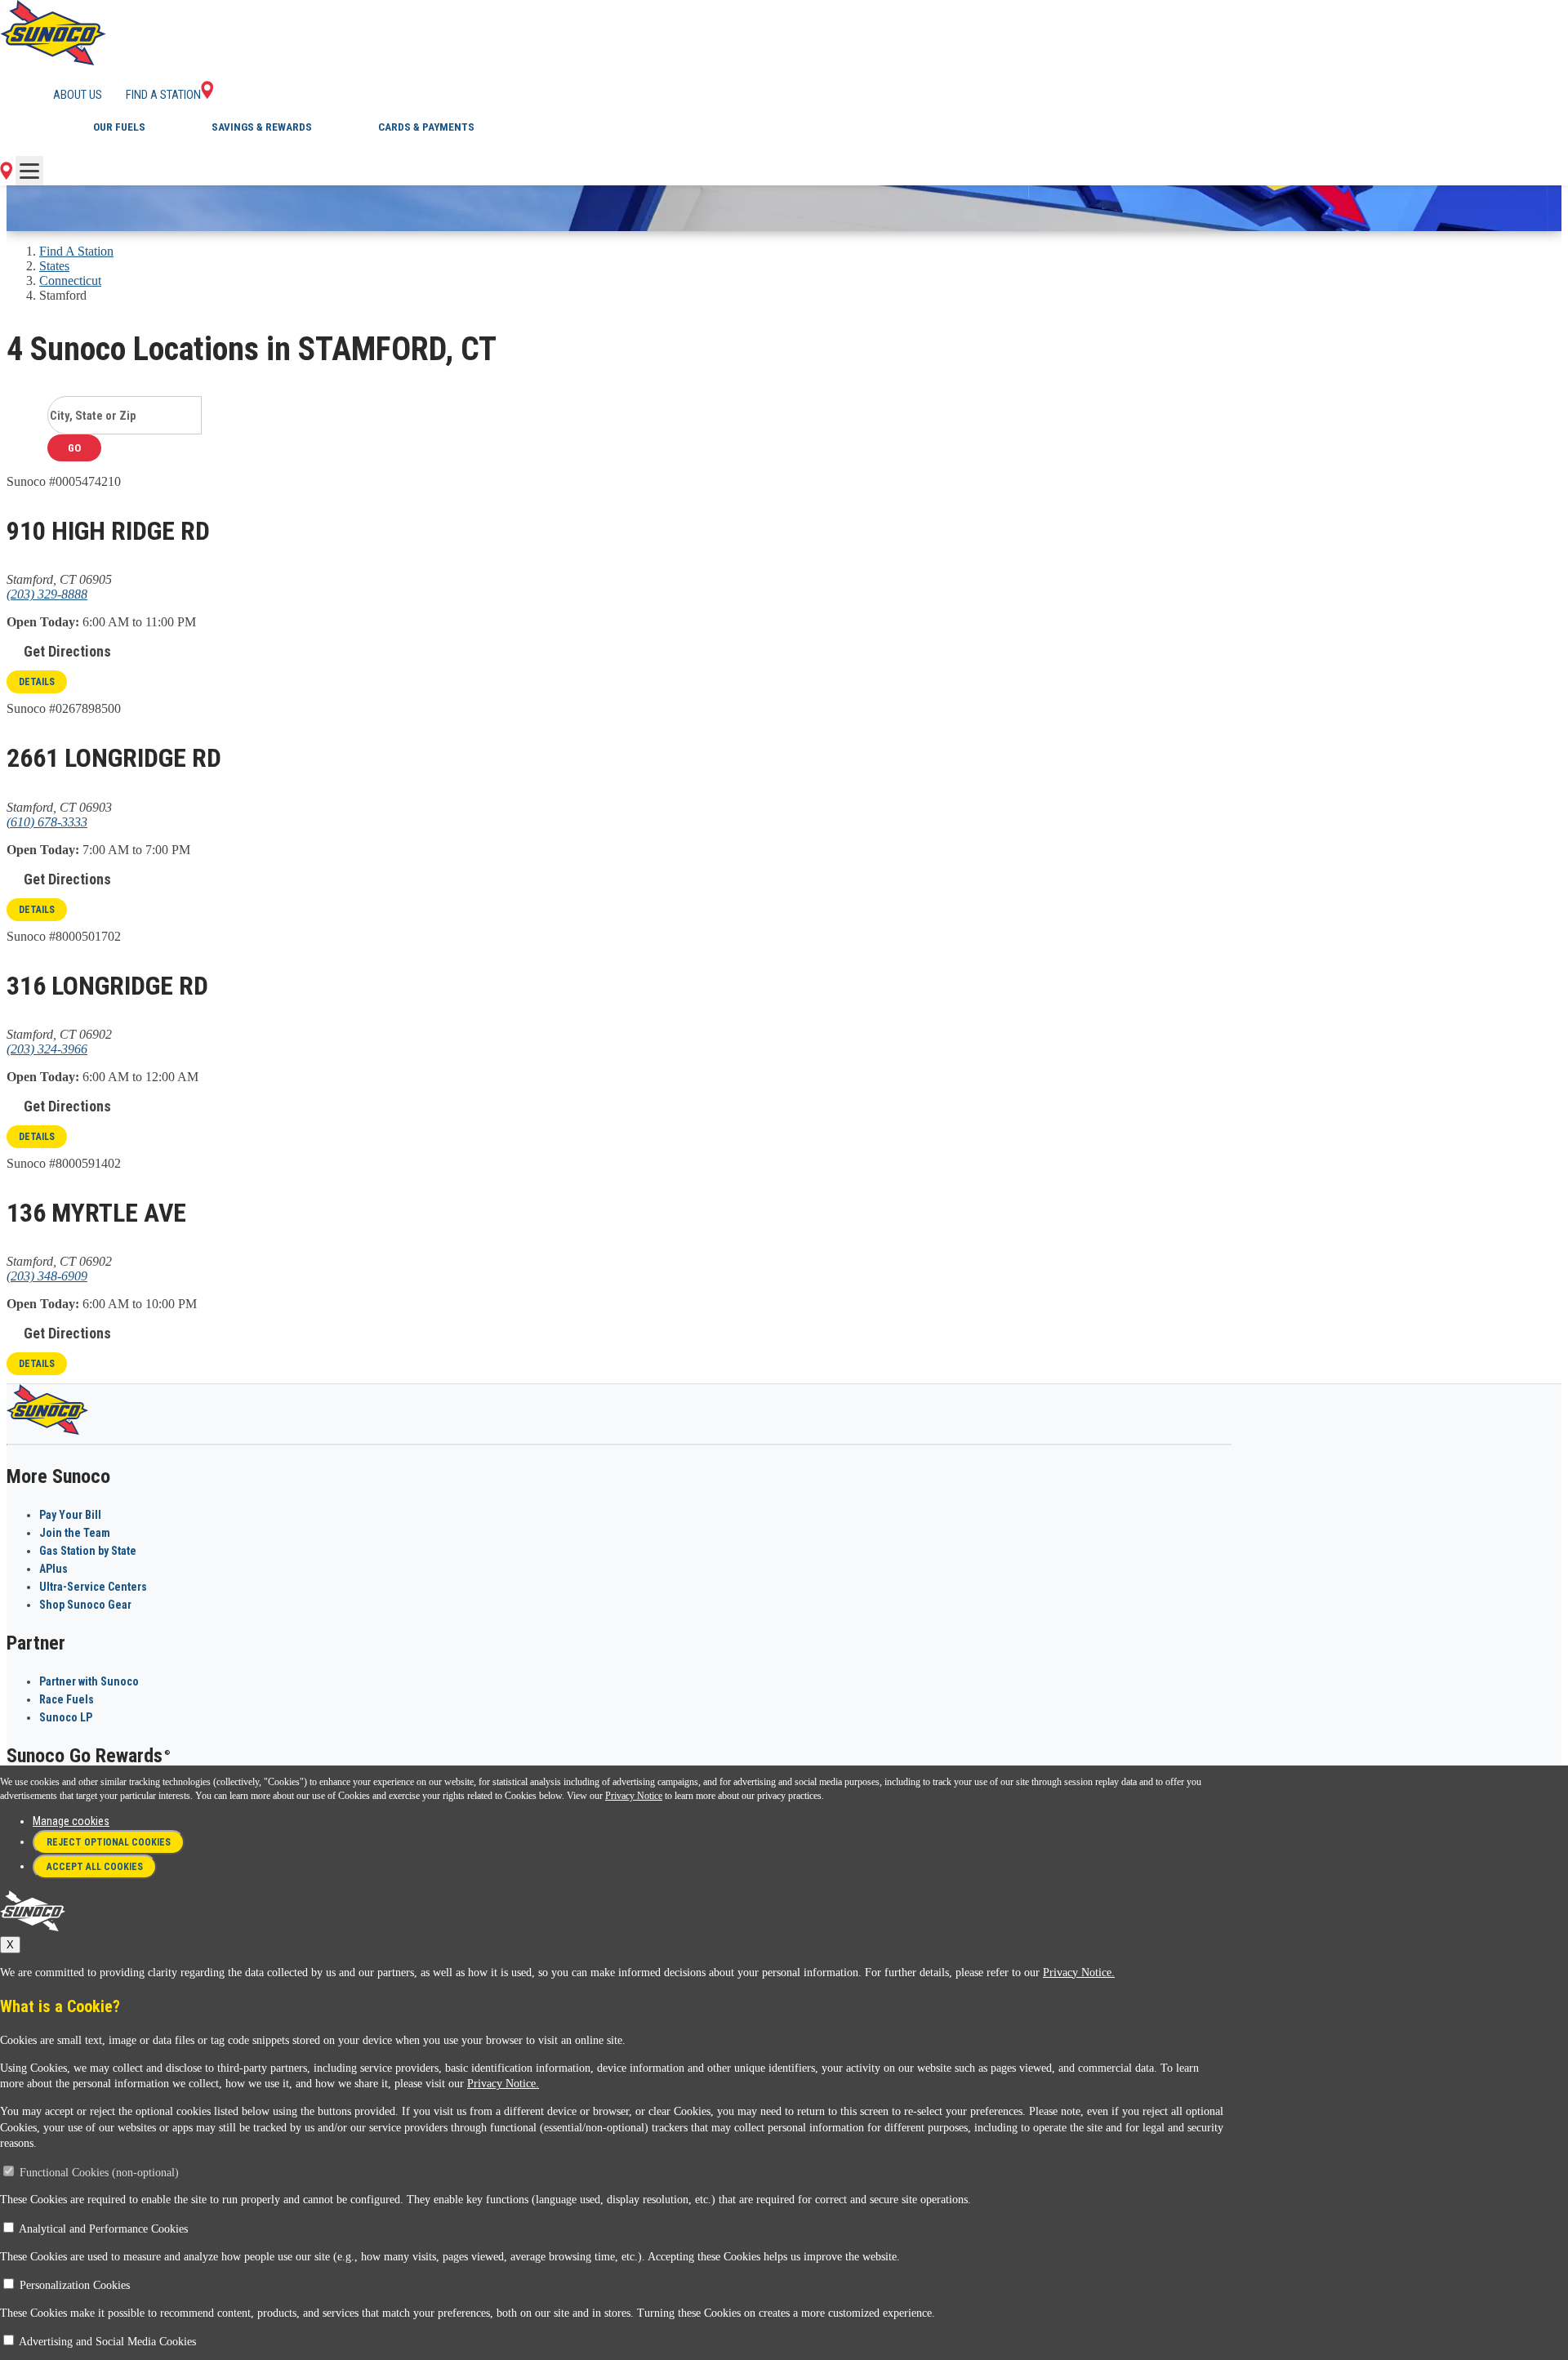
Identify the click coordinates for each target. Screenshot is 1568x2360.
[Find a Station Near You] (6, 175)
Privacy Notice (634, 1796)
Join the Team (75, 1533)
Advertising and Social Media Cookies (107, 2342)
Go (74, 448)
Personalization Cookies (75, 2285)
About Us (78, 95)
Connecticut (70, 281)
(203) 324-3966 (47, 1049)
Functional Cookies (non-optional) (99, 2173)
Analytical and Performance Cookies (103, 2229)
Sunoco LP (66, 1717)
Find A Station (76, 251)
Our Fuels (119, 127)
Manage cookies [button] (71, 1821)
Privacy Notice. (1079, 1973)
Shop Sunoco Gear (85, 1605)
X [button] (10, 1945)
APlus (53, 1569)
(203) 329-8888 (47, 594)
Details (37, 682)
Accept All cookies (95, 1867)
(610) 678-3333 (47, 822)
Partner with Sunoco (89, 1681)
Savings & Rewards (262, 127)
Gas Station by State (88, 1551)
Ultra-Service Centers (93, 1587)
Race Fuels (67, 1699)
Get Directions (67, 651)
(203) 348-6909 (47, 1276)
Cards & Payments (426, 127)
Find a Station (163, 95)
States (54, 266)
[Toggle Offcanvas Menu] (29, 171)
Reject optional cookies (109, 1842)
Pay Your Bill (70, 1515)
